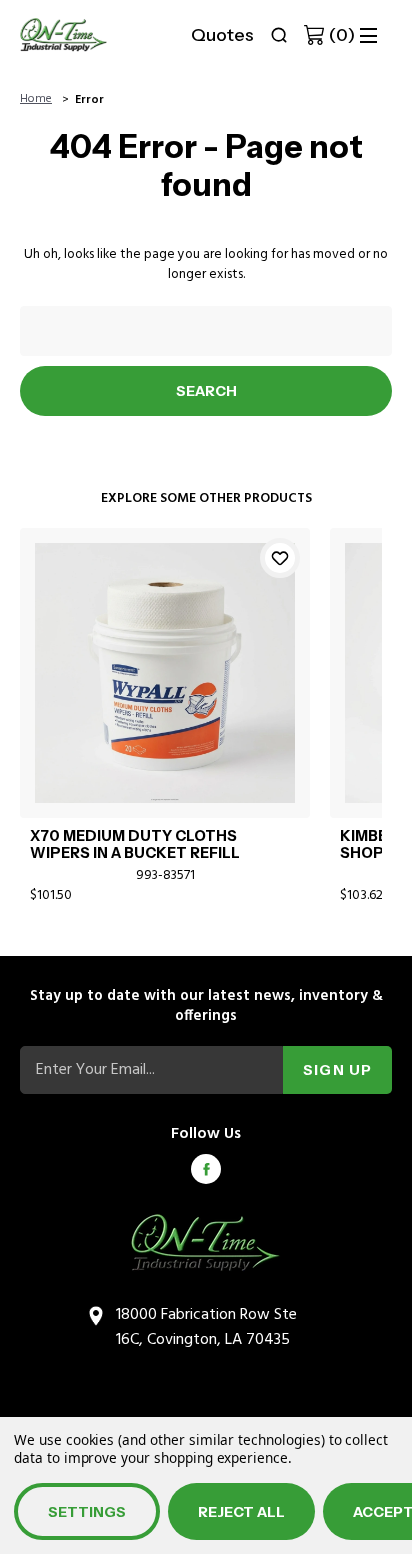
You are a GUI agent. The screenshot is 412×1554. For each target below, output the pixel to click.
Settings (87, 1512)
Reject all (241, 1512)
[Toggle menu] (368, 35)
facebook (206, 1169)
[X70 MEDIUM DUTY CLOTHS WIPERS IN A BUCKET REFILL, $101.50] (165, 673)
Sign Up (337, 1070)
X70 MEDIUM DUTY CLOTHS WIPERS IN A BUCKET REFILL (135, 845)
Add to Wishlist (280, 558)
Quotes (222, 35)
